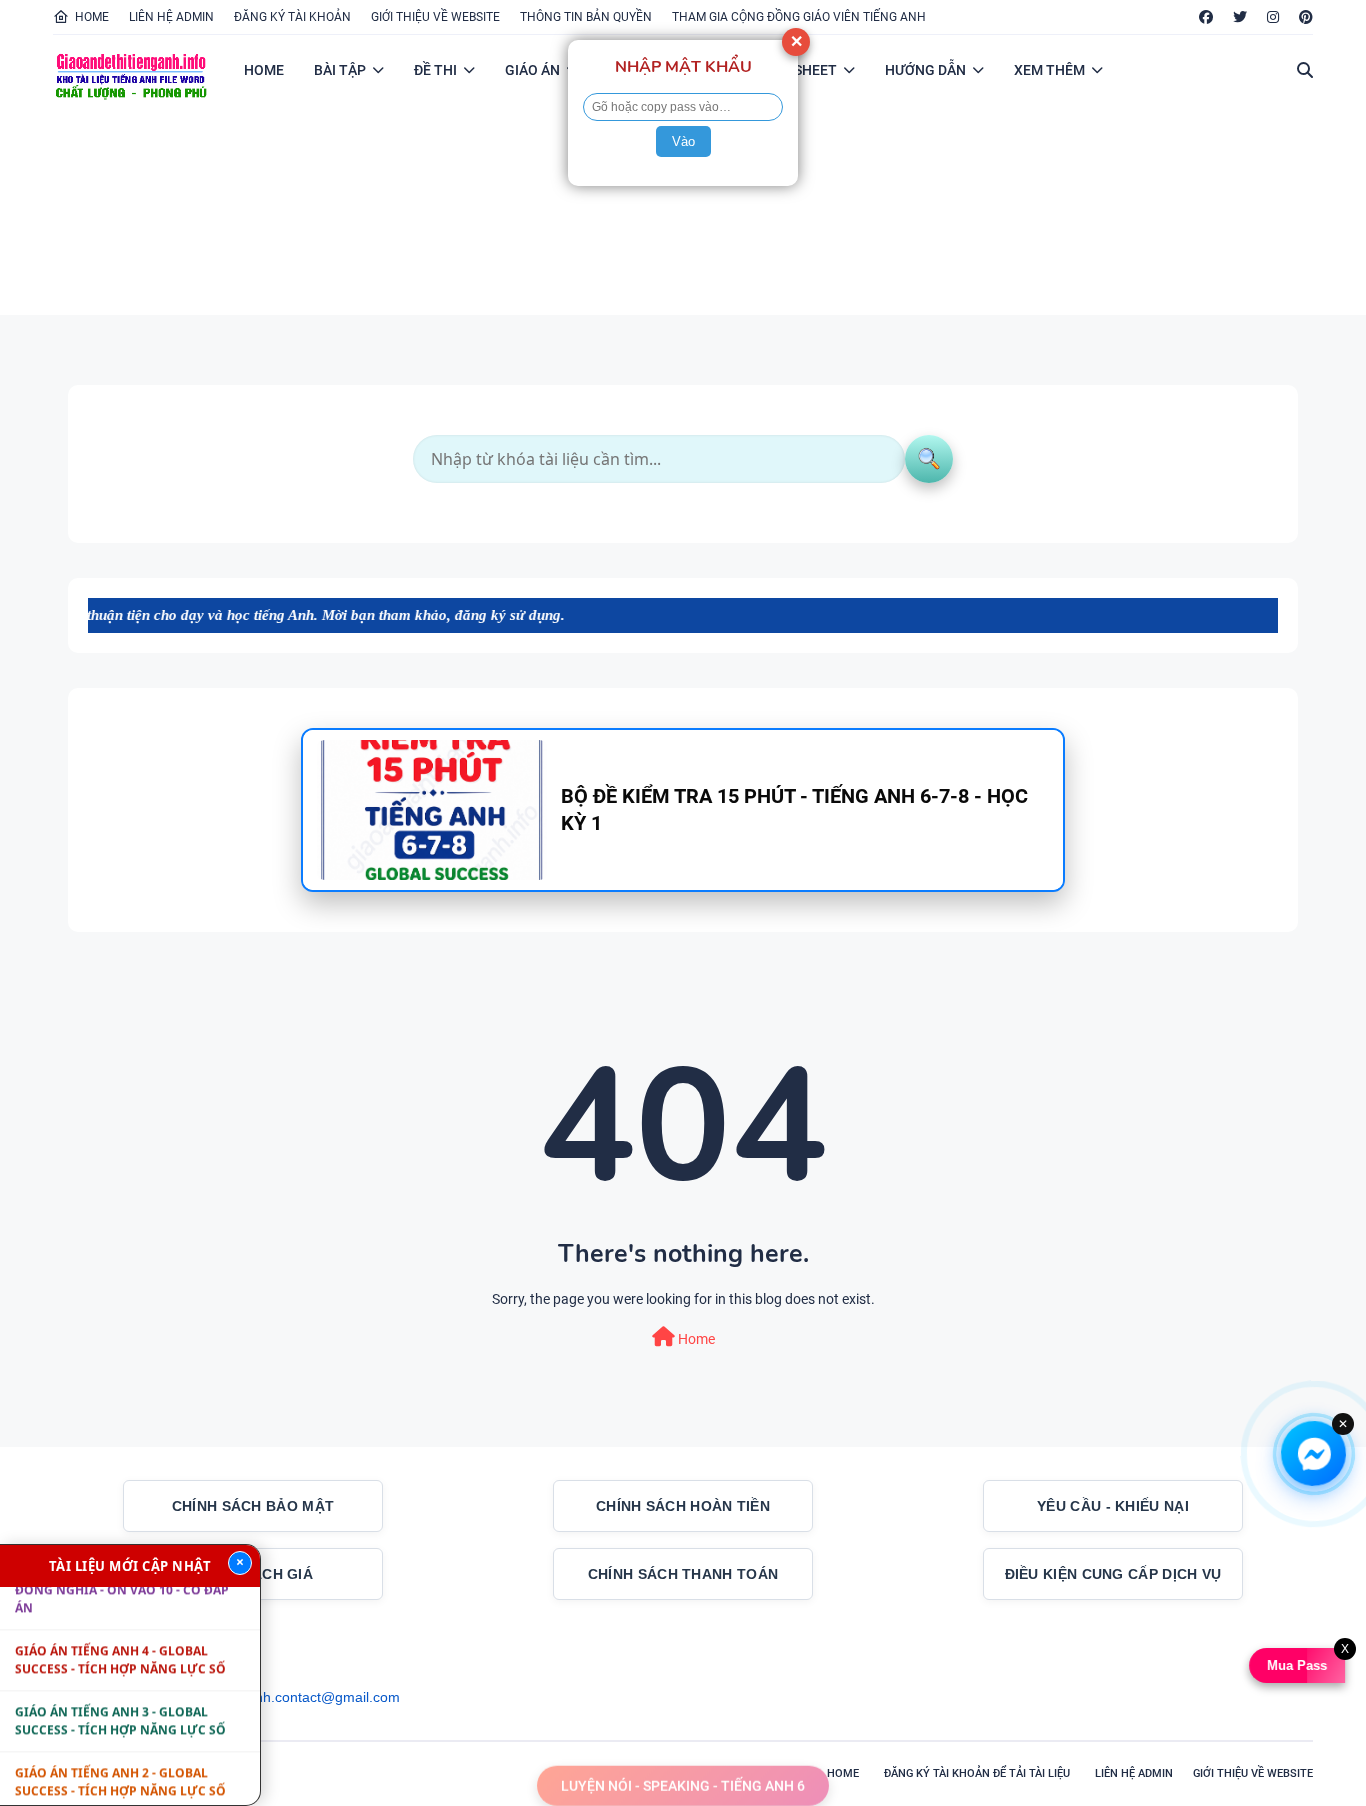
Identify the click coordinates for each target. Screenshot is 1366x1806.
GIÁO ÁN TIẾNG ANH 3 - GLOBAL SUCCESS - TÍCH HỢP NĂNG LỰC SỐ (120, 1697)
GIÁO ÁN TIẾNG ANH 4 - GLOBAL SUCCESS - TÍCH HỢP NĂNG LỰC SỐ (120, 1636)
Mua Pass (1296, 1665)
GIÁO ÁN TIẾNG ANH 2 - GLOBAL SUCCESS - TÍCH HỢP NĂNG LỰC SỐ (120, 1758)
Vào (683, 141)
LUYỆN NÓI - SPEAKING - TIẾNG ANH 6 (683, 1776)
